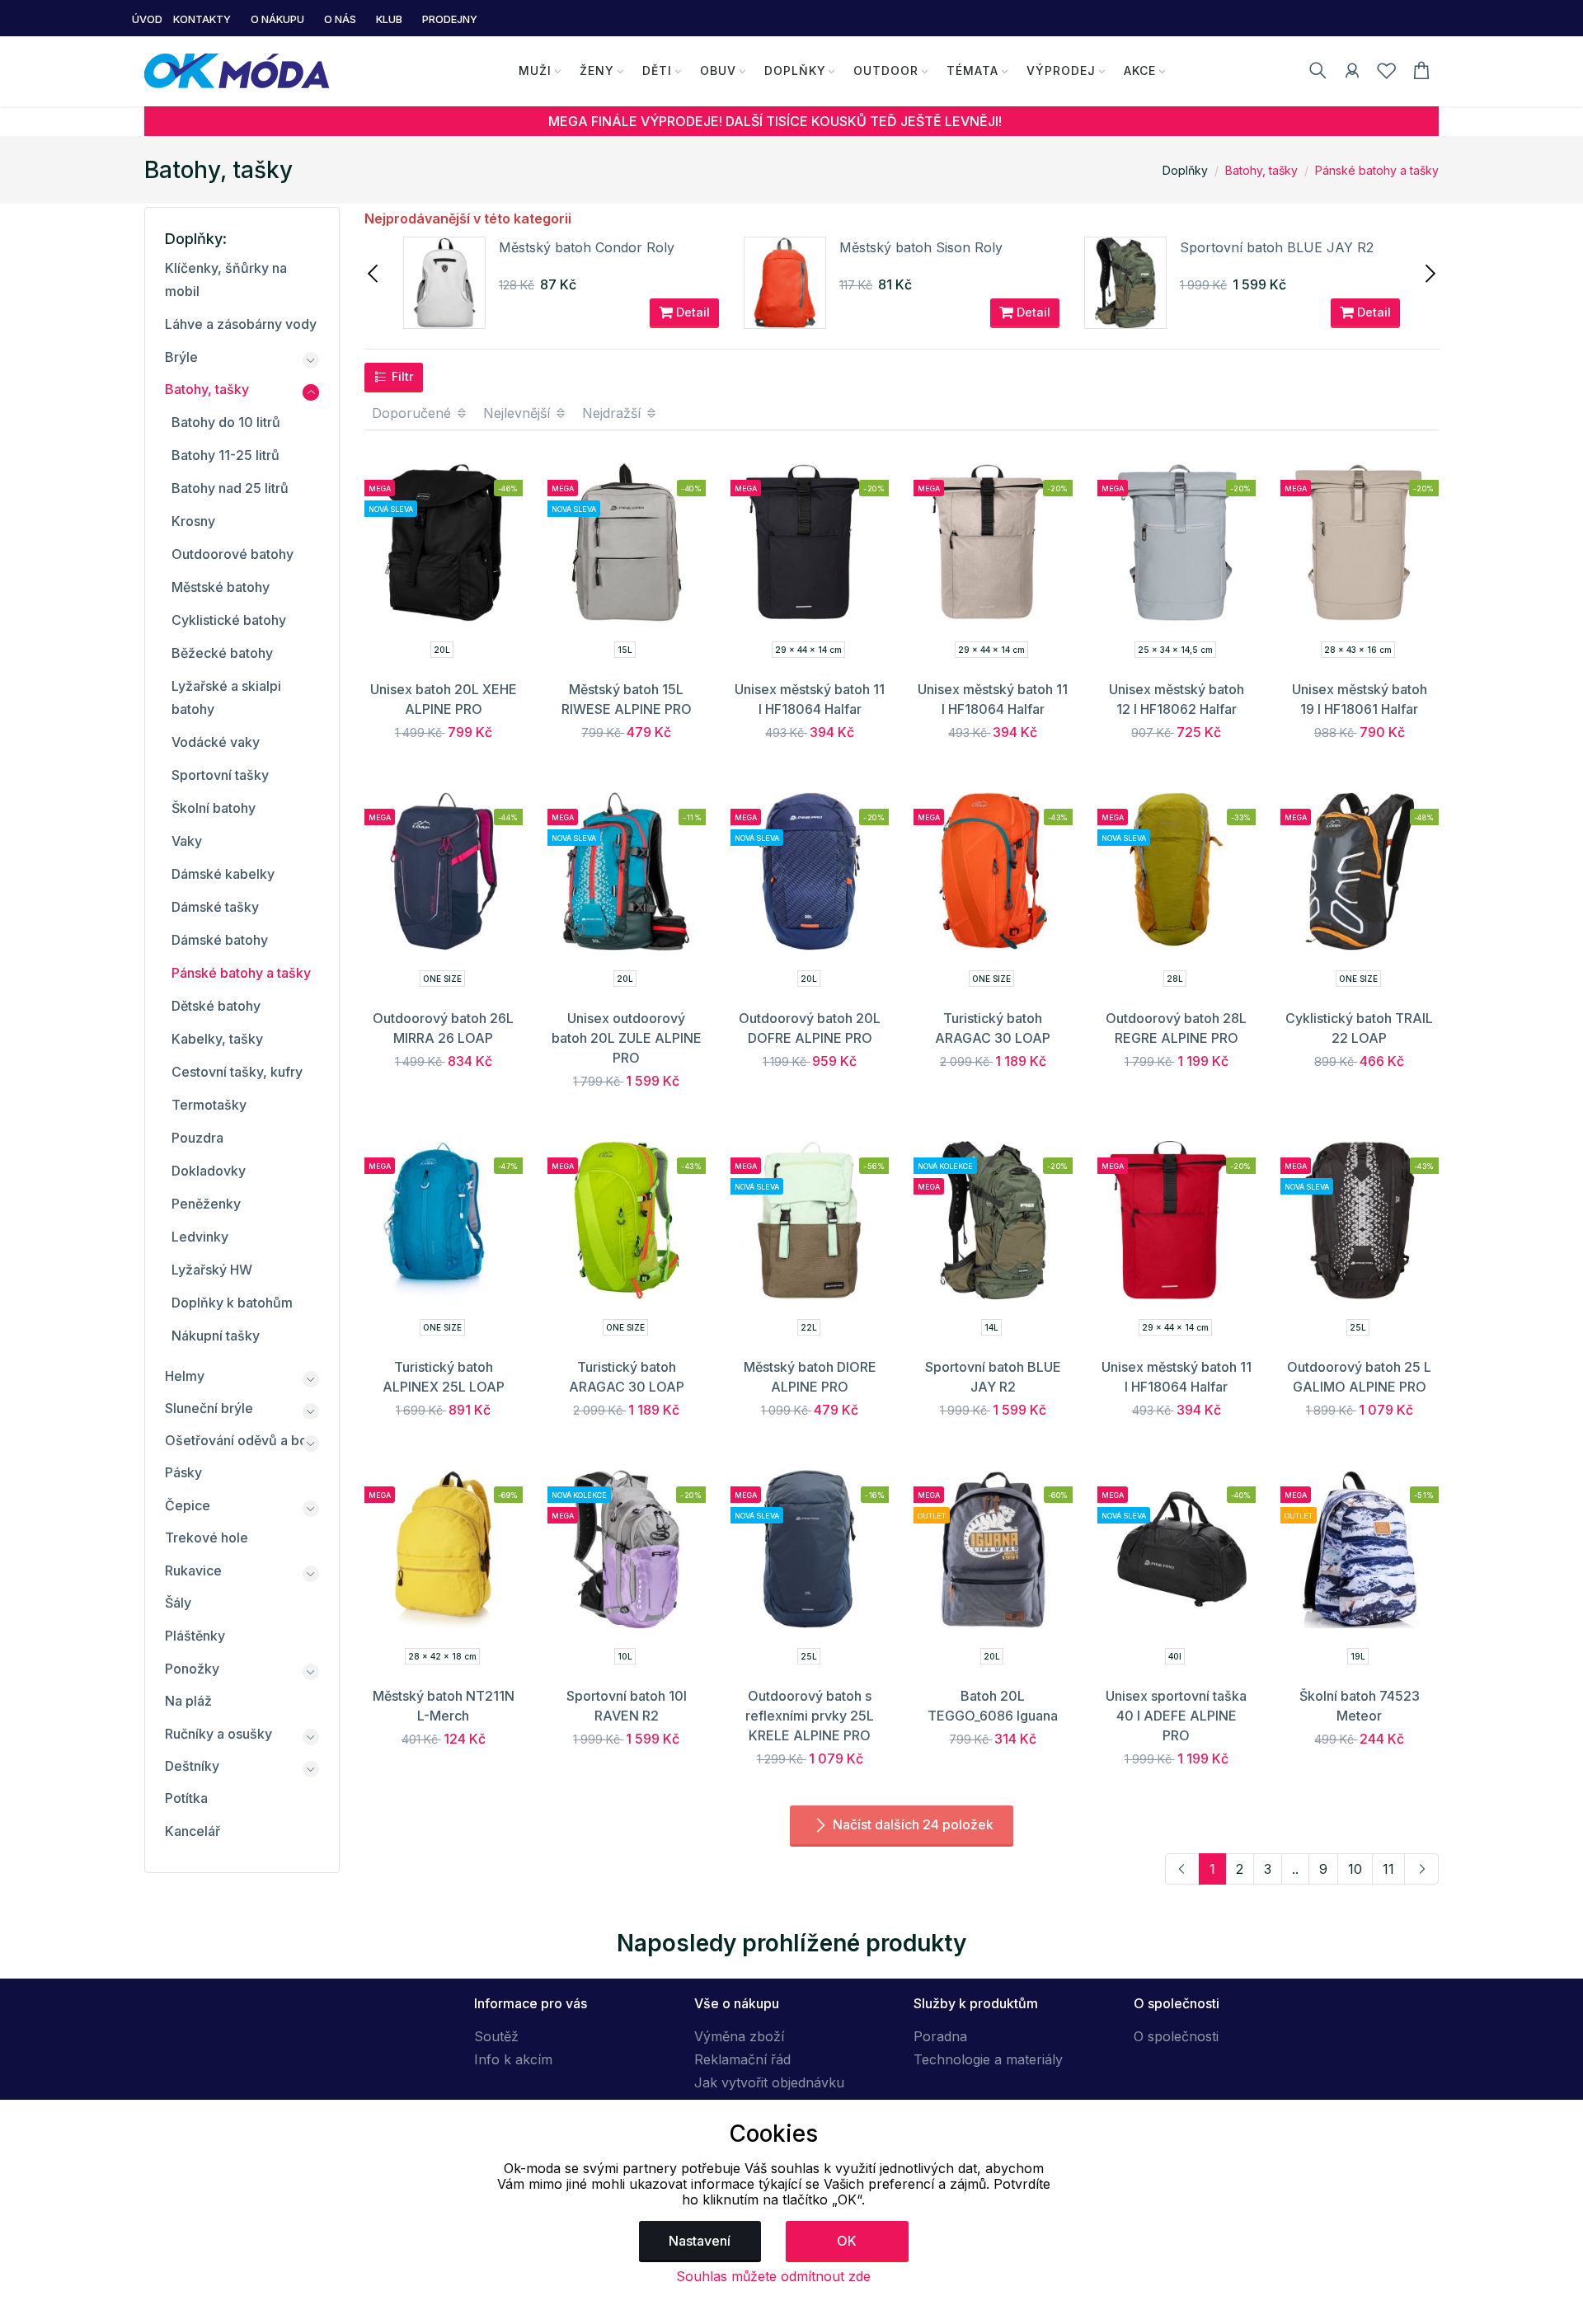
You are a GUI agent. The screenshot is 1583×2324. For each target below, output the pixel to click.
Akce (1140, 70)
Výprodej (1061, 70)
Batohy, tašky (1261, 170)
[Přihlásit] (1352, 73)
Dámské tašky (215, 907)
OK (847, 2241)
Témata (972, 70)
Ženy (597, 70)
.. (1295, 1869)
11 (1388, 1869)
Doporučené (413, 413)
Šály (178, 1603)
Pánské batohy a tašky (1377, 170)
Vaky (187, 841)
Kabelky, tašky (217, 1039)
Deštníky (192, 1766)
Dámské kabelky (223, 874)
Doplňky (795, 70)
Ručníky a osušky (218, 1734)
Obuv (718, 70)
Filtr (401, 376)
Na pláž (188, 1701)
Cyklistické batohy (229, 620)
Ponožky (192, 1669)
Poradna (940, 2036)
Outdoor (886, 70)
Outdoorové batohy (233, 554)
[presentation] (374, 272)
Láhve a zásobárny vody (241, 324)
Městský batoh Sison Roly (921, 247)
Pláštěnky (195, 1636)
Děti (657, 70)
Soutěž (496, 2036)
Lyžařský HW (212, 1270)
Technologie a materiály (988, 2059)
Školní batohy (214, 808)
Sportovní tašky (220, 775)
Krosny (193, 521)
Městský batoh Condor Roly (587, 247)
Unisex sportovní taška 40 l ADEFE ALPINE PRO (1176, 1716)
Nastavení (700, 2241)
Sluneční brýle (209, 1408)
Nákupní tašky (216, 1336)
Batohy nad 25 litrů (230, 488)
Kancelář (193, 1831)
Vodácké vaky (216, 742)
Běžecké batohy (222, 653)
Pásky (183, 1472)
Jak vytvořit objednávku (769, 2082)
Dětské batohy (216, 1006)
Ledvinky (200, 1237)
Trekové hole (207, 1538)
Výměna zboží (739, 2036)
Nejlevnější (519, 413)
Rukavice (193, 1570)
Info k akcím (513, 2059)
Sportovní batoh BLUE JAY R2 (1277, 247)
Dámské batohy (220, 940)
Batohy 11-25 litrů (225, 455)
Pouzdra (197, 1138)
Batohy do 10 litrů (226, 422)
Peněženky (206, 1204)
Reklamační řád (742, 2059)
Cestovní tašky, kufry (237, 1072)
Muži (535, 70)
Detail (691, 312)
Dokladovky (209, 1171)
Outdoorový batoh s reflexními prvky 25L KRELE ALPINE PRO (810, 1716)
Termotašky (209, 1105)
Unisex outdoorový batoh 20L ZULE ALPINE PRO (627, 1038)
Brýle (181, 357)
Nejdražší (613, 413)
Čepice (188, 1505)
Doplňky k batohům (232, 1303)
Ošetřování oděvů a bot (238, 1440)
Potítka (186, 1798)
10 (1355, 1869)
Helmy (185, 1376)
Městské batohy (221, 587)
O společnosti (1176, 2036)
